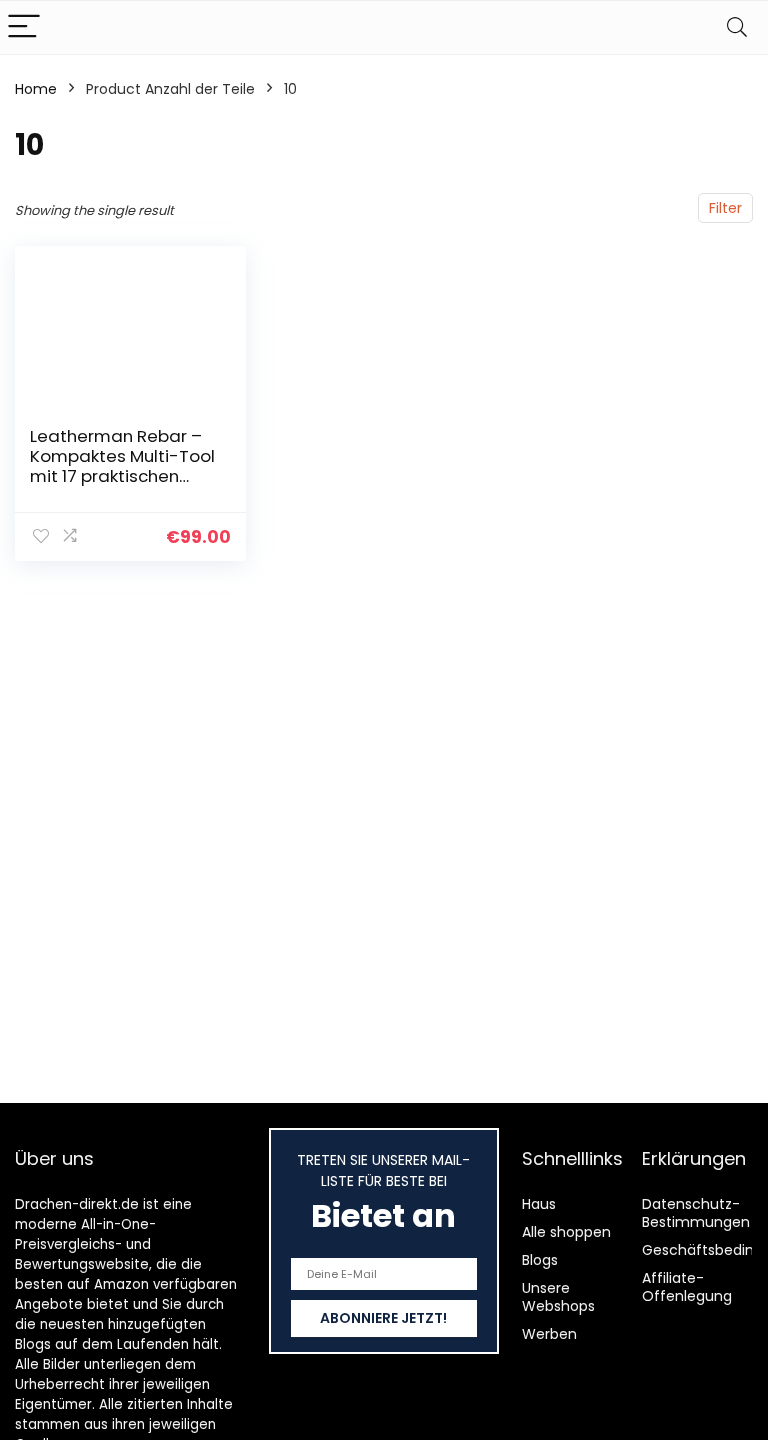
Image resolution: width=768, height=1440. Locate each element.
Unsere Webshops (558, 1297)
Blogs (540, 1260)
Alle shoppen (566, 1232)
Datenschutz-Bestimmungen (696, 1213)
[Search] (737, 27)
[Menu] (24, 27)
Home (36, 89)
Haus (539, 1204)
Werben (549, 1334)
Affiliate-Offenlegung (687, 1287)
